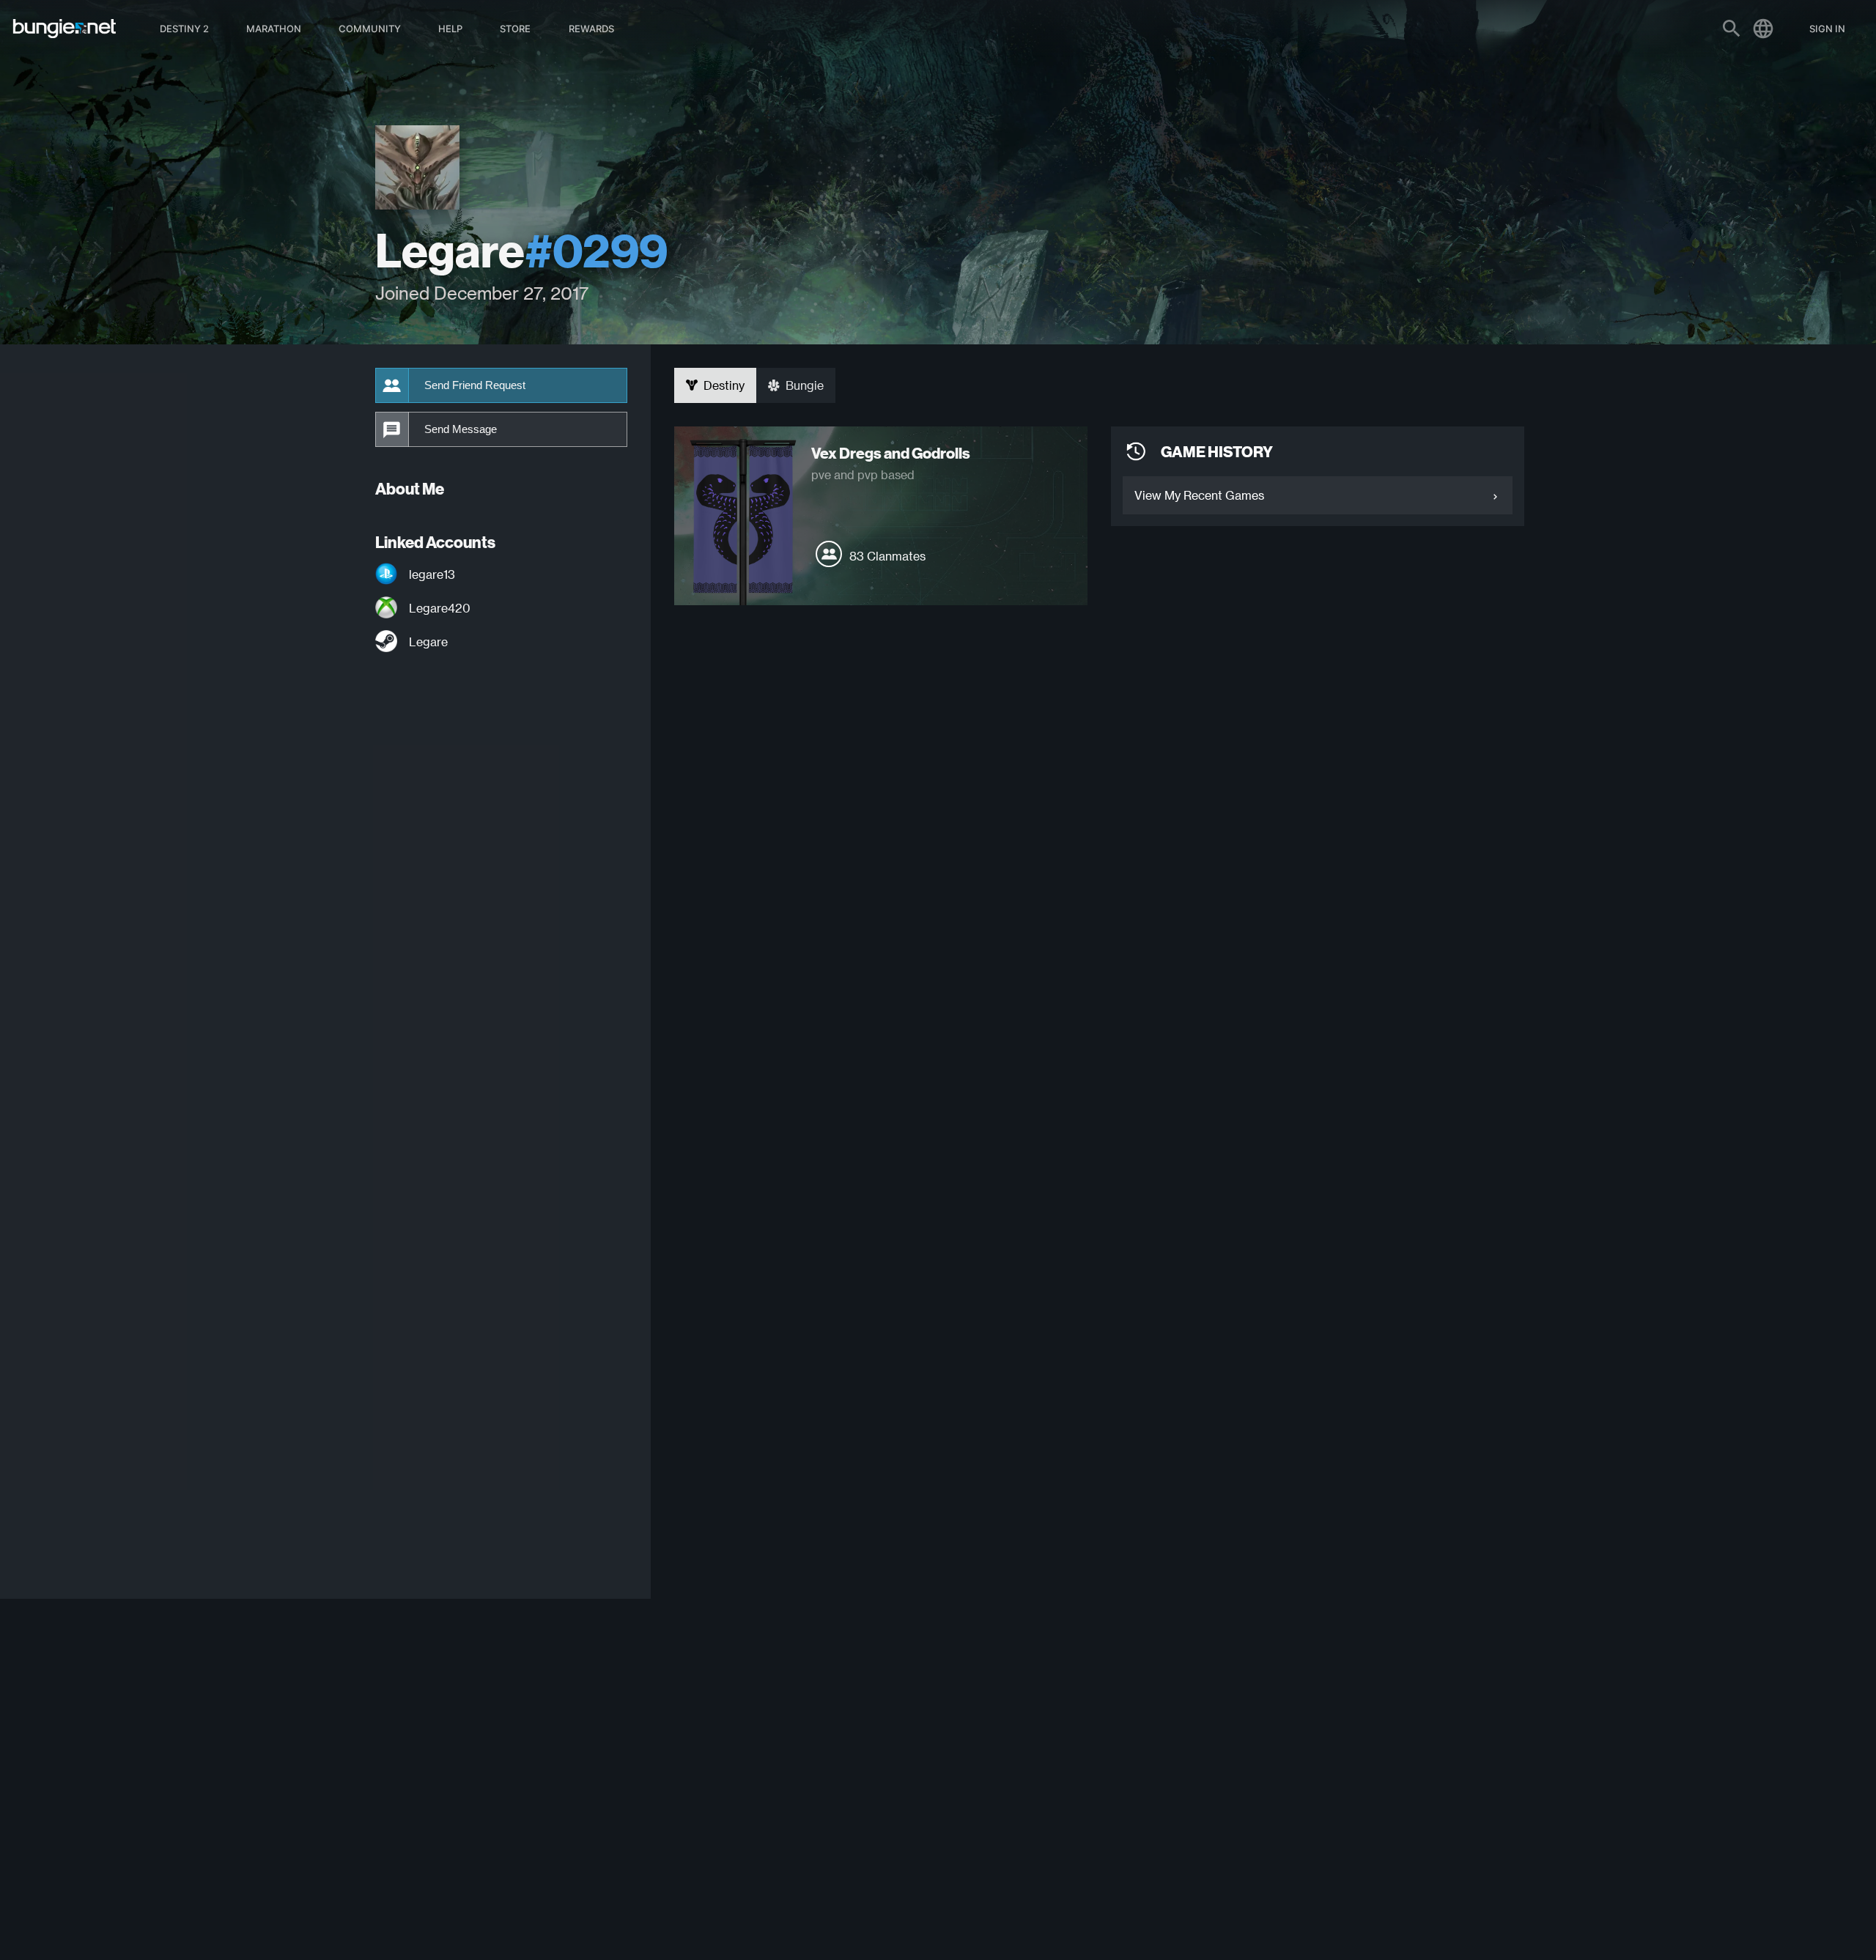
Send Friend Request (475, 385)
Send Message (461, 429)
